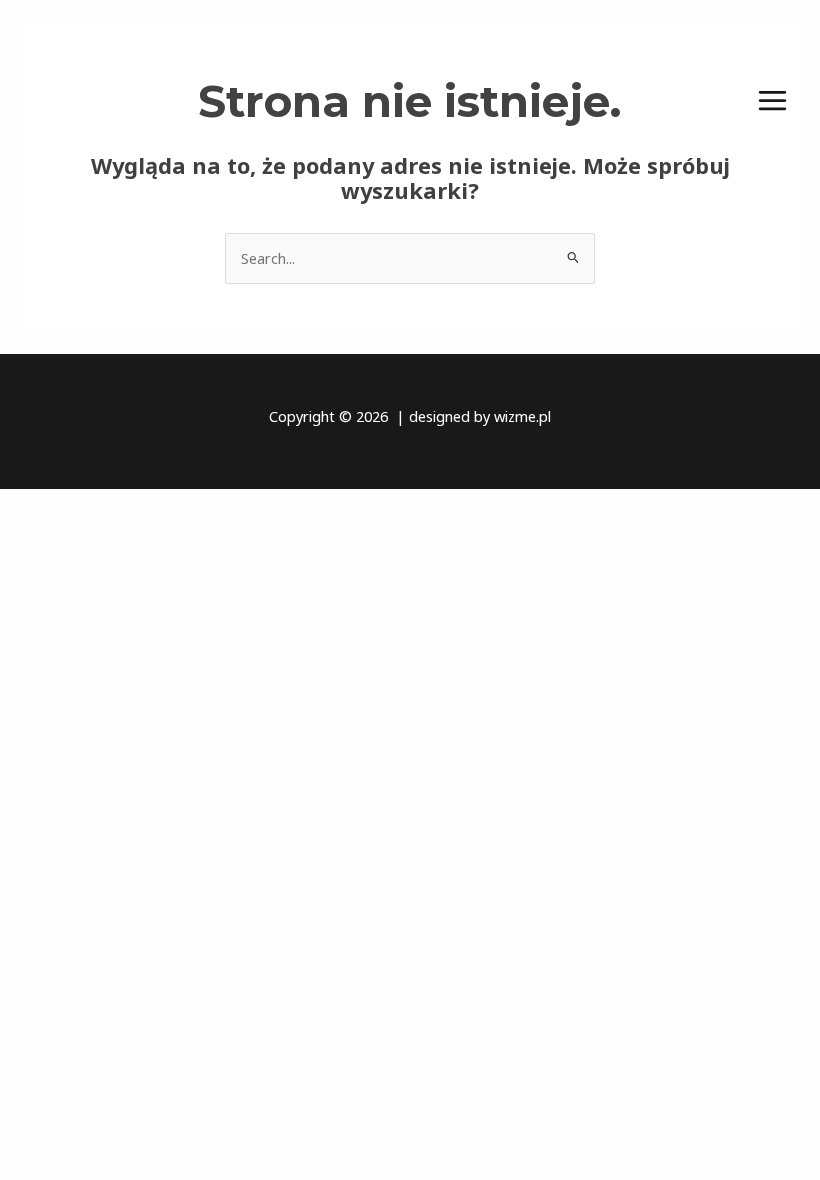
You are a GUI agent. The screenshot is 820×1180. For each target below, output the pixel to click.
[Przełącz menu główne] (772, 100)
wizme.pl (522, 416)
